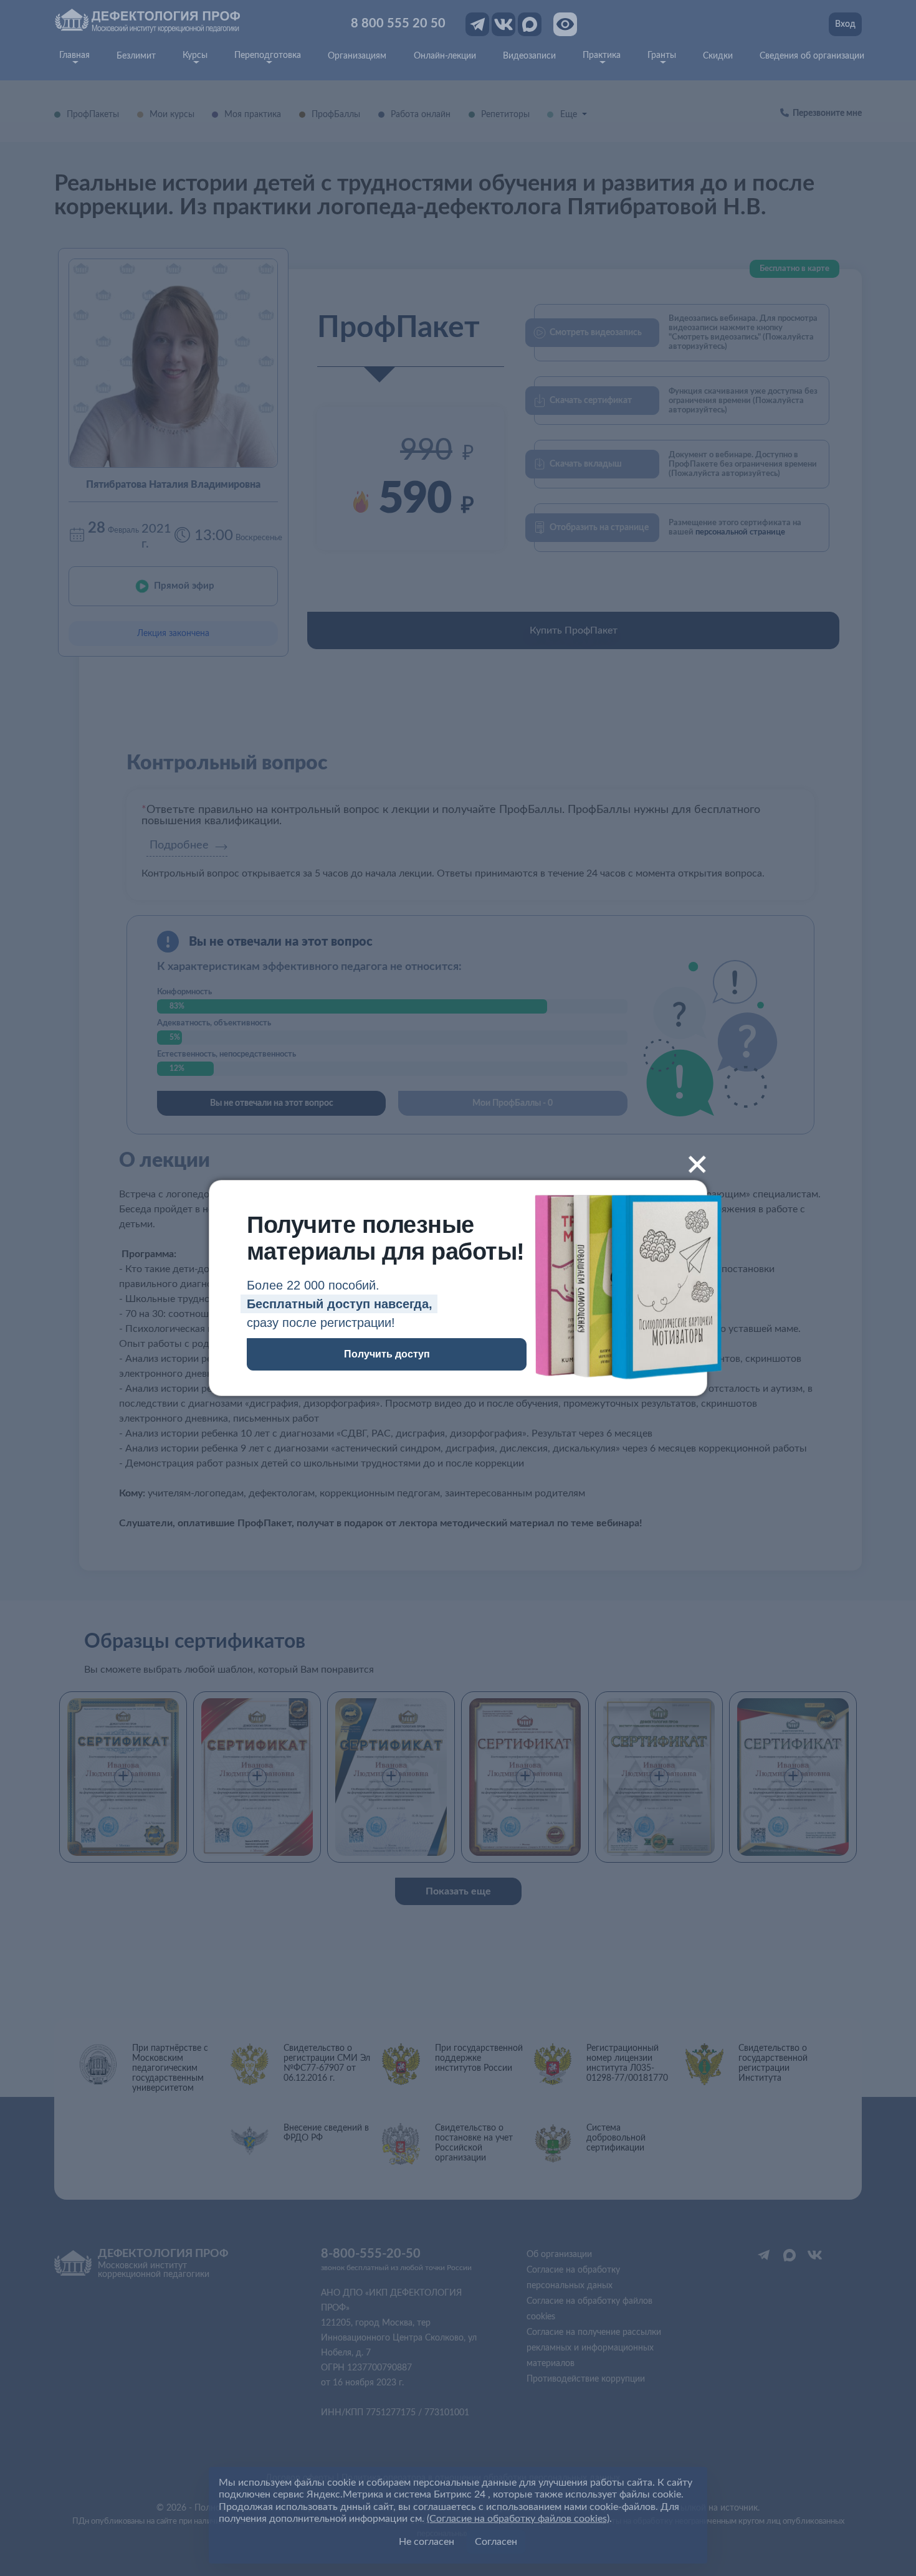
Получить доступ (387, 1354)
